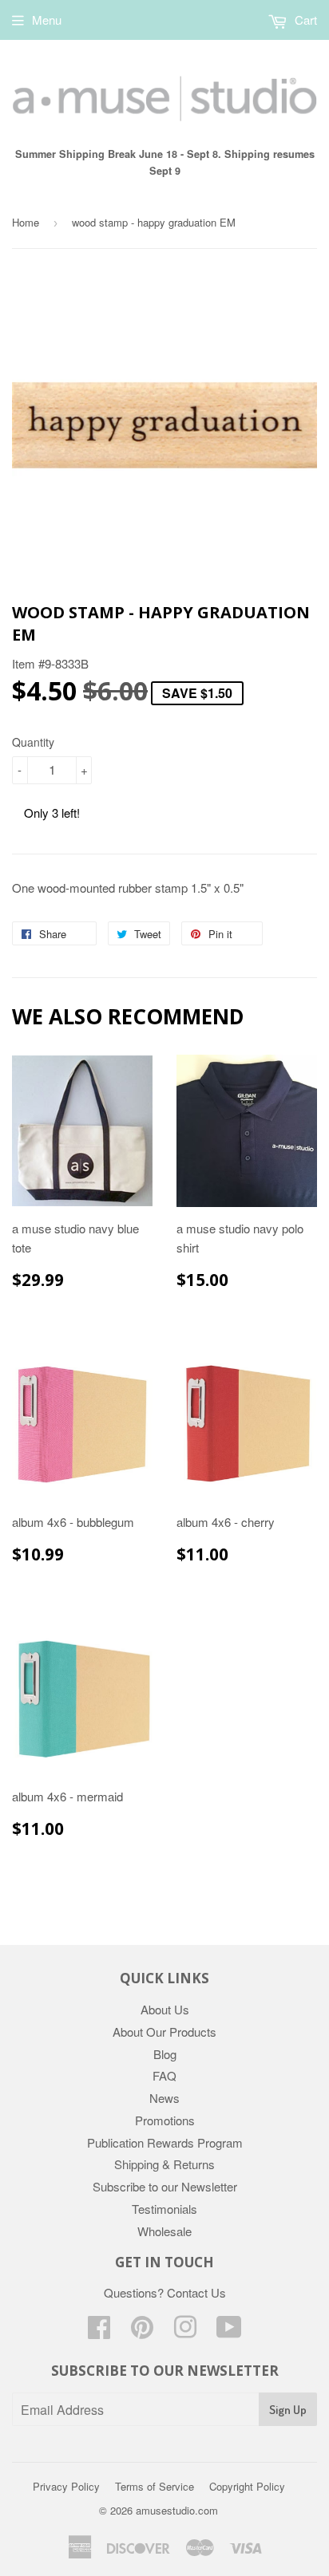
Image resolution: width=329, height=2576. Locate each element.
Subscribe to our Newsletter (165, 2186)
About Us (165, 2009)
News (164, 2098)
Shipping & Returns (164, 2164)
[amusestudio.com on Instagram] (185, 2331)
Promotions (165, 2120)
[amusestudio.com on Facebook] (99, 2331)
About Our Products (164, 2032)
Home (26, 222)
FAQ (164, 2075)
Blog (165, 2054)
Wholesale (164, 2231)
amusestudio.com (177, 2510)
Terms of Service (155, 2486)
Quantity (33, 742)
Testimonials (164, 2209)
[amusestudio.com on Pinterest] (142, 2331)
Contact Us (196, 2292)
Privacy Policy (66, 2486)
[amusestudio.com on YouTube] (229, 2331)
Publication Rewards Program (165, 2142)
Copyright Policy (247, 2486)
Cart (304, 20)
